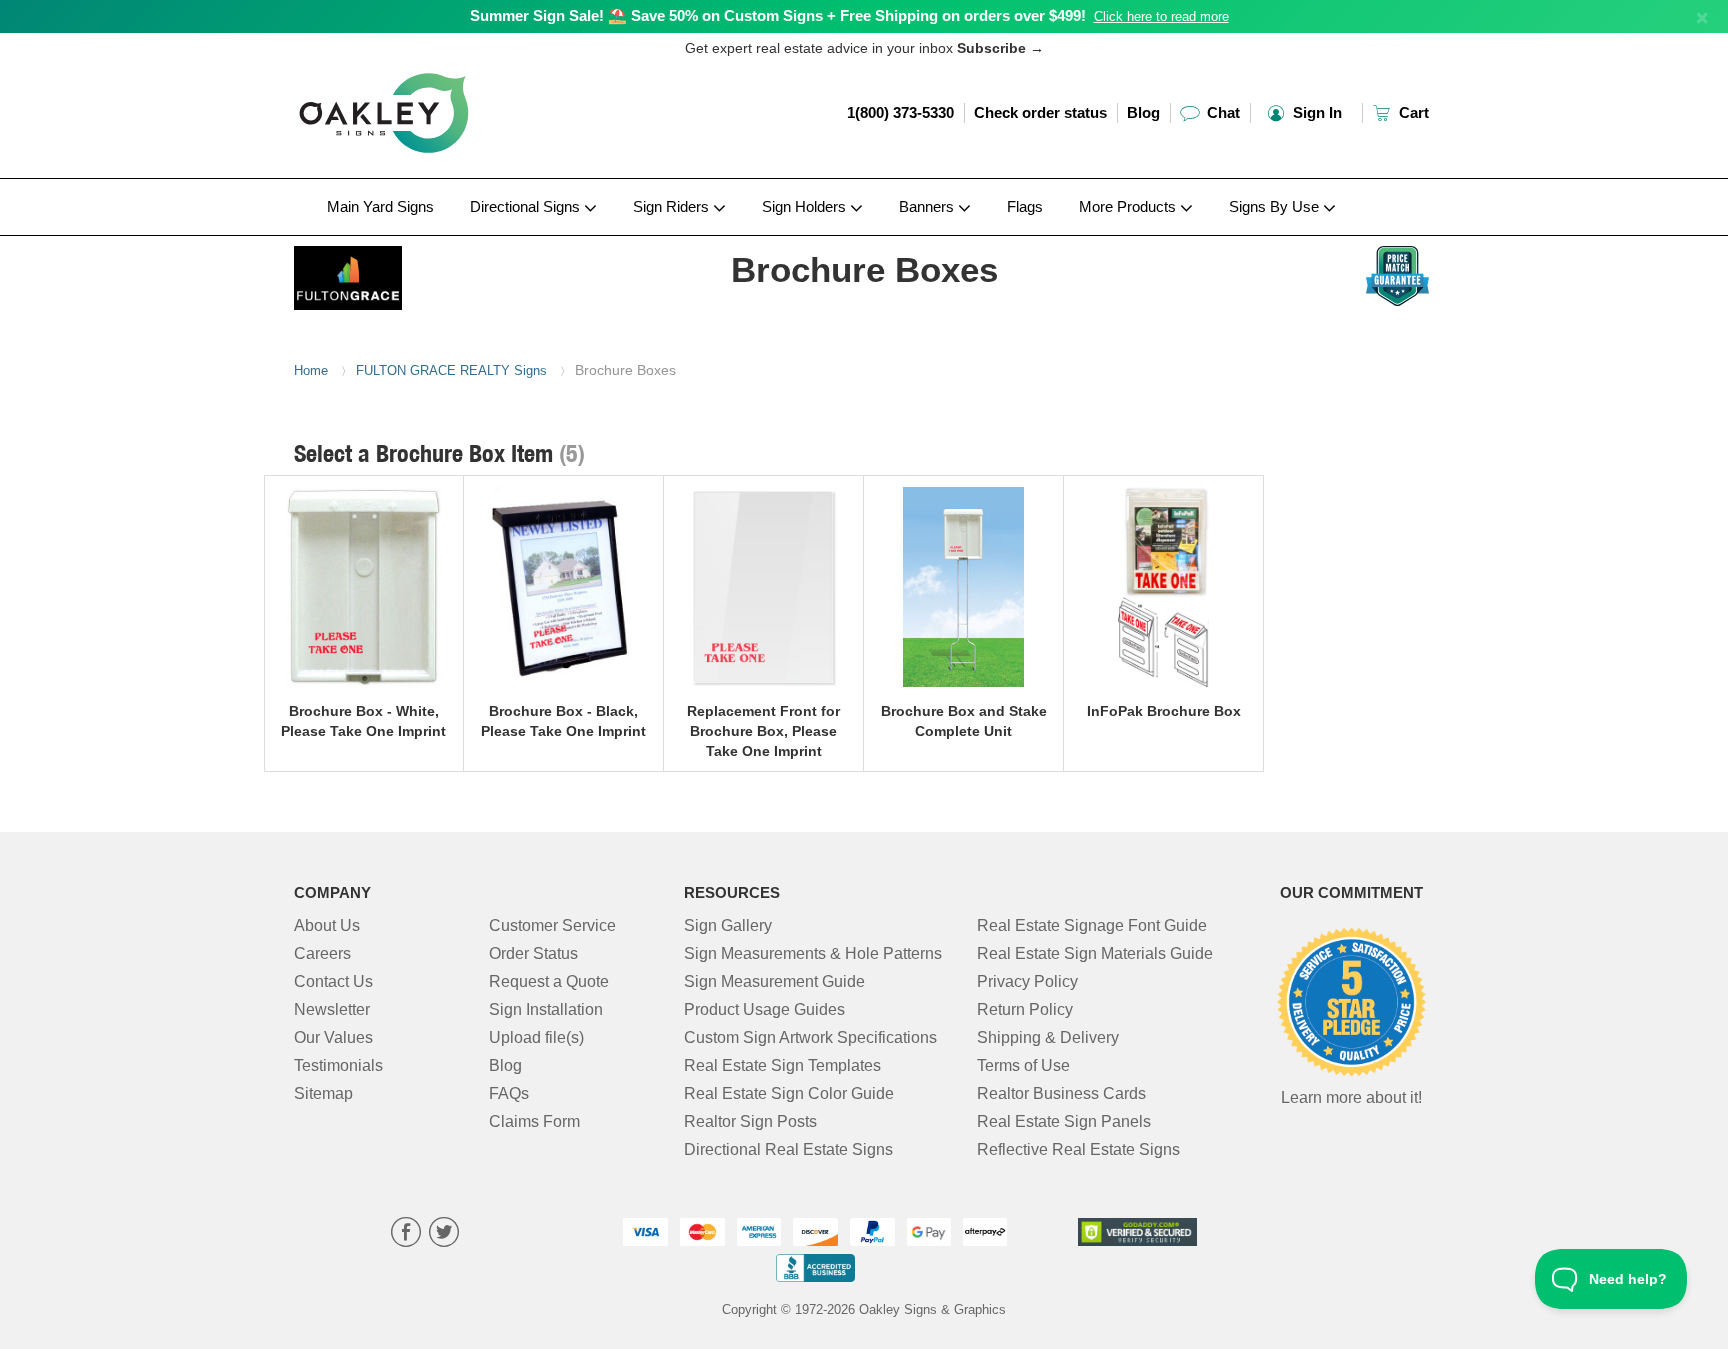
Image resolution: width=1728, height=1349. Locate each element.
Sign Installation (546, 1009)
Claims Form (534, 1121)
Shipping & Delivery (1048, 1037)
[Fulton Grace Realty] (425, 273)
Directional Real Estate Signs (788, 1149)
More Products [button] (1129, 206)
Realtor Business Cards (1061, 1093)
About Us (327, 925)
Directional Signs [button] (527, 206)
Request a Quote (549, 981)
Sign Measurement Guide (774, 981)
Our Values (333, 1037)
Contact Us (333, 981)
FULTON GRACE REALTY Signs (451, 370)
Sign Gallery (728, 925)
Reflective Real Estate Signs (1078, 1149)
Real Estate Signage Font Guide (1092, 925)
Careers (322, 953)
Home (311, 370)
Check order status (1040, 112)
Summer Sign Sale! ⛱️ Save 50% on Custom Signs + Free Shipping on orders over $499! (778, 15)
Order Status (533, 953)
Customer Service (552, 925)
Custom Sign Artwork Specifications (810, 1037)
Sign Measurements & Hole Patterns (813, 953)
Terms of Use (1023, 1065)
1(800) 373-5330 (900, 112)
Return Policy (1025, 1009)
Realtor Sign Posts (750, 1121)
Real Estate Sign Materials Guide (1095, 953)
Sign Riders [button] (673, 206)
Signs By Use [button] (1276, 206)
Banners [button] (928, 206)
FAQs (509, 1093)
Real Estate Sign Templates (782, 1065)
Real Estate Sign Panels (1064, 1121)
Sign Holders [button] (806, 206)
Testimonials (338, 1065)
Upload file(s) (536, 1037)
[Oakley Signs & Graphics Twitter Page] (444, 1234)
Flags (1025, 206)
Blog (1143, 112)
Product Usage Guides (764, 1009)
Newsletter (332, 1009)
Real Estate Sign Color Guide (789, 1093)
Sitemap (323, 1093)
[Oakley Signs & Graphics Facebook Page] (406, 1234)
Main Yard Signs (380, 206)
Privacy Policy (1027, 981)
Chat (1221, 112)
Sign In (1315, 112)
